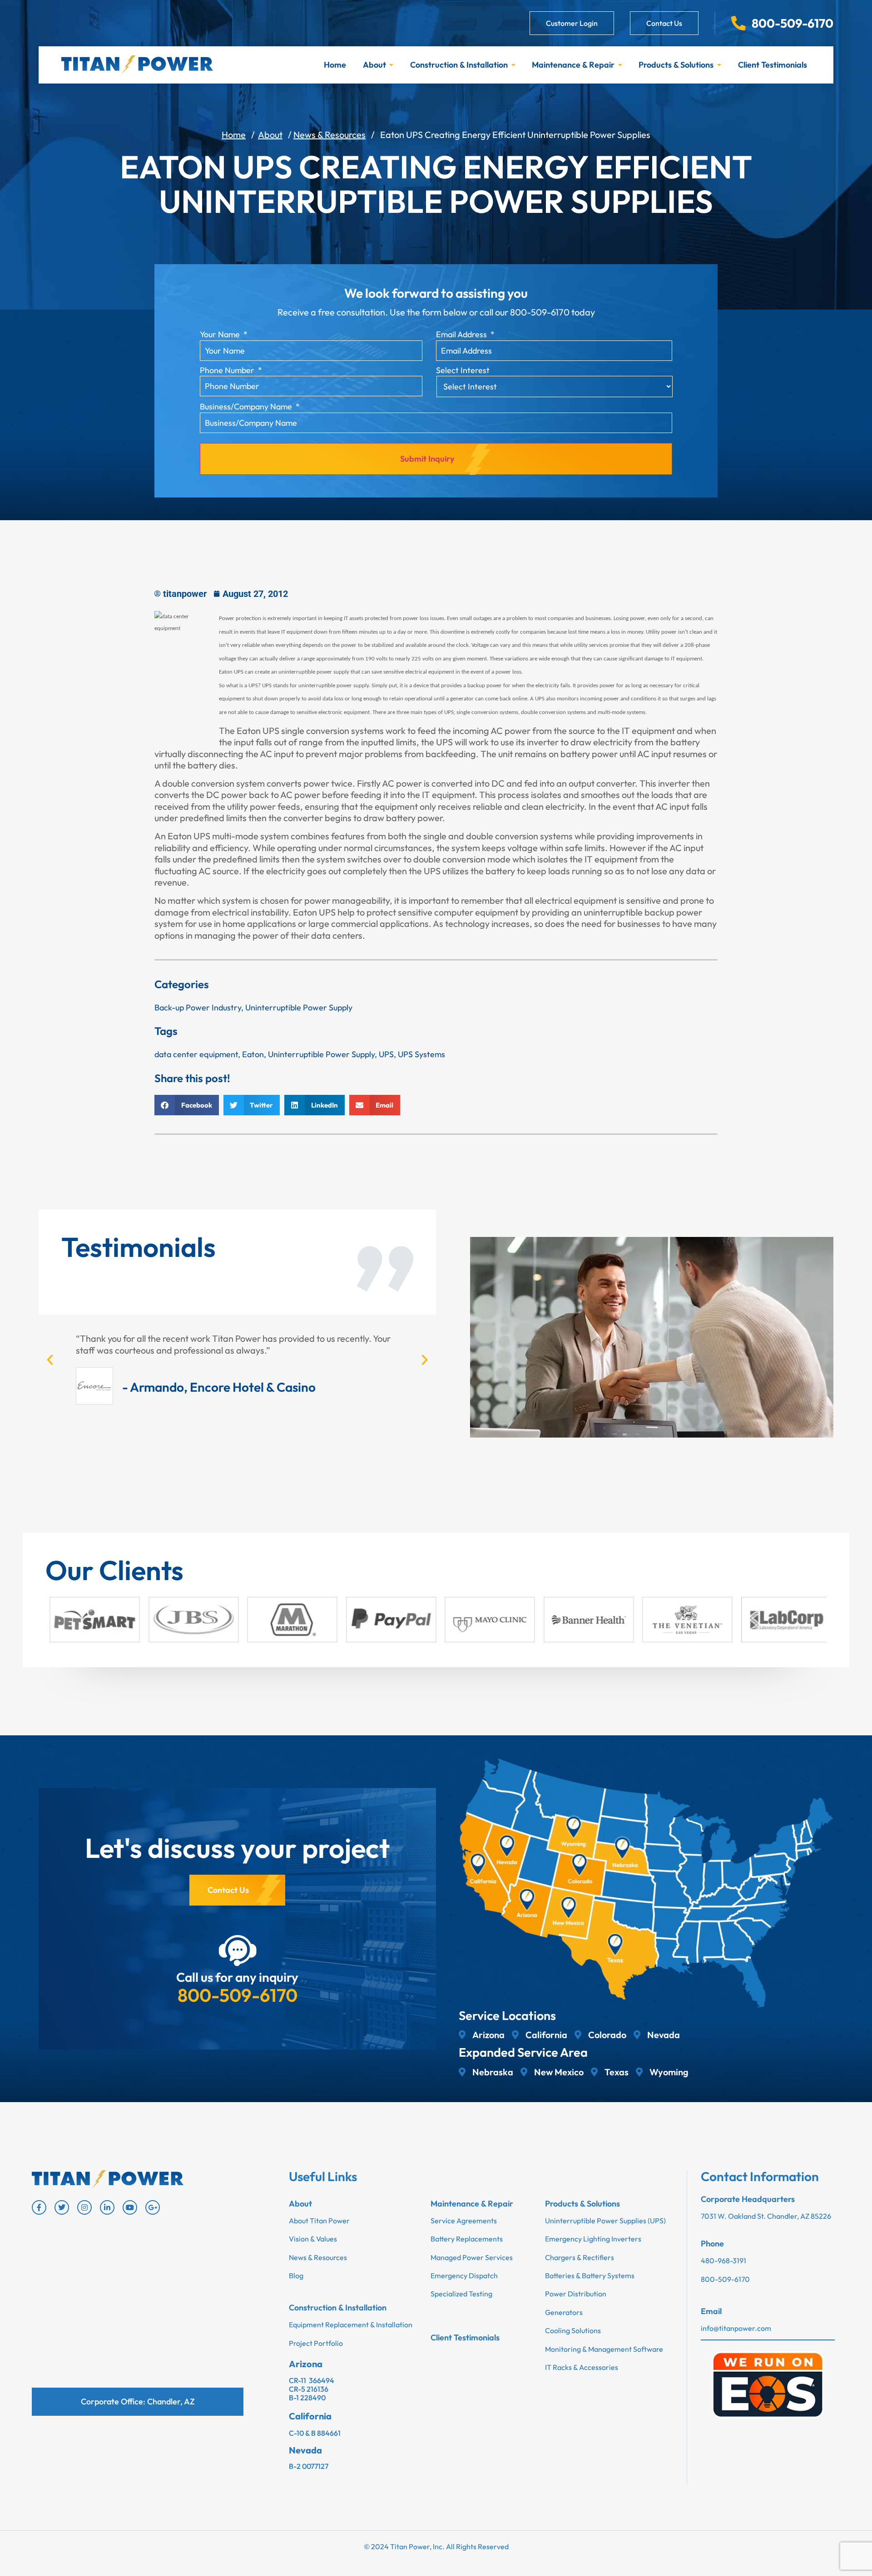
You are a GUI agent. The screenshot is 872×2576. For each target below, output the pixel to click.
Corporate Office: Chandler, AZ (138, 2401)
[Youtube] (130, 2207)
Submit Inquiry (427, 459)
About (374, 65)
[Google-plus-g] (153, 2207)
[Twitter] (62, 2207)
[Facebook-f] (39, 2207)
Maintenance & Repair (573, 65)
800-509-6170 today (552, 312)
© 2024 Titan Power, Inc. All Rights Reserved (436, 2546)
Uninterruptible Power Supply (299, 1007)
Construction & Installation (459, 65)
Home (335, 65)
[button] (187, 1105)
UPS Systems (421, 1054)
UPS (386, 1054)
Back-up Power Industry (198, 1007)
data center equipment (196, 1054)
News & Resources (329, 135)
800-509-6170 (238, 1995)
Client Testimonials (773, 65)
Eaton (253, 1054)
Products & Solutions (676, 65)
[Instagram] (84, 2207)
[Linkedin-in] (107, 2207)
